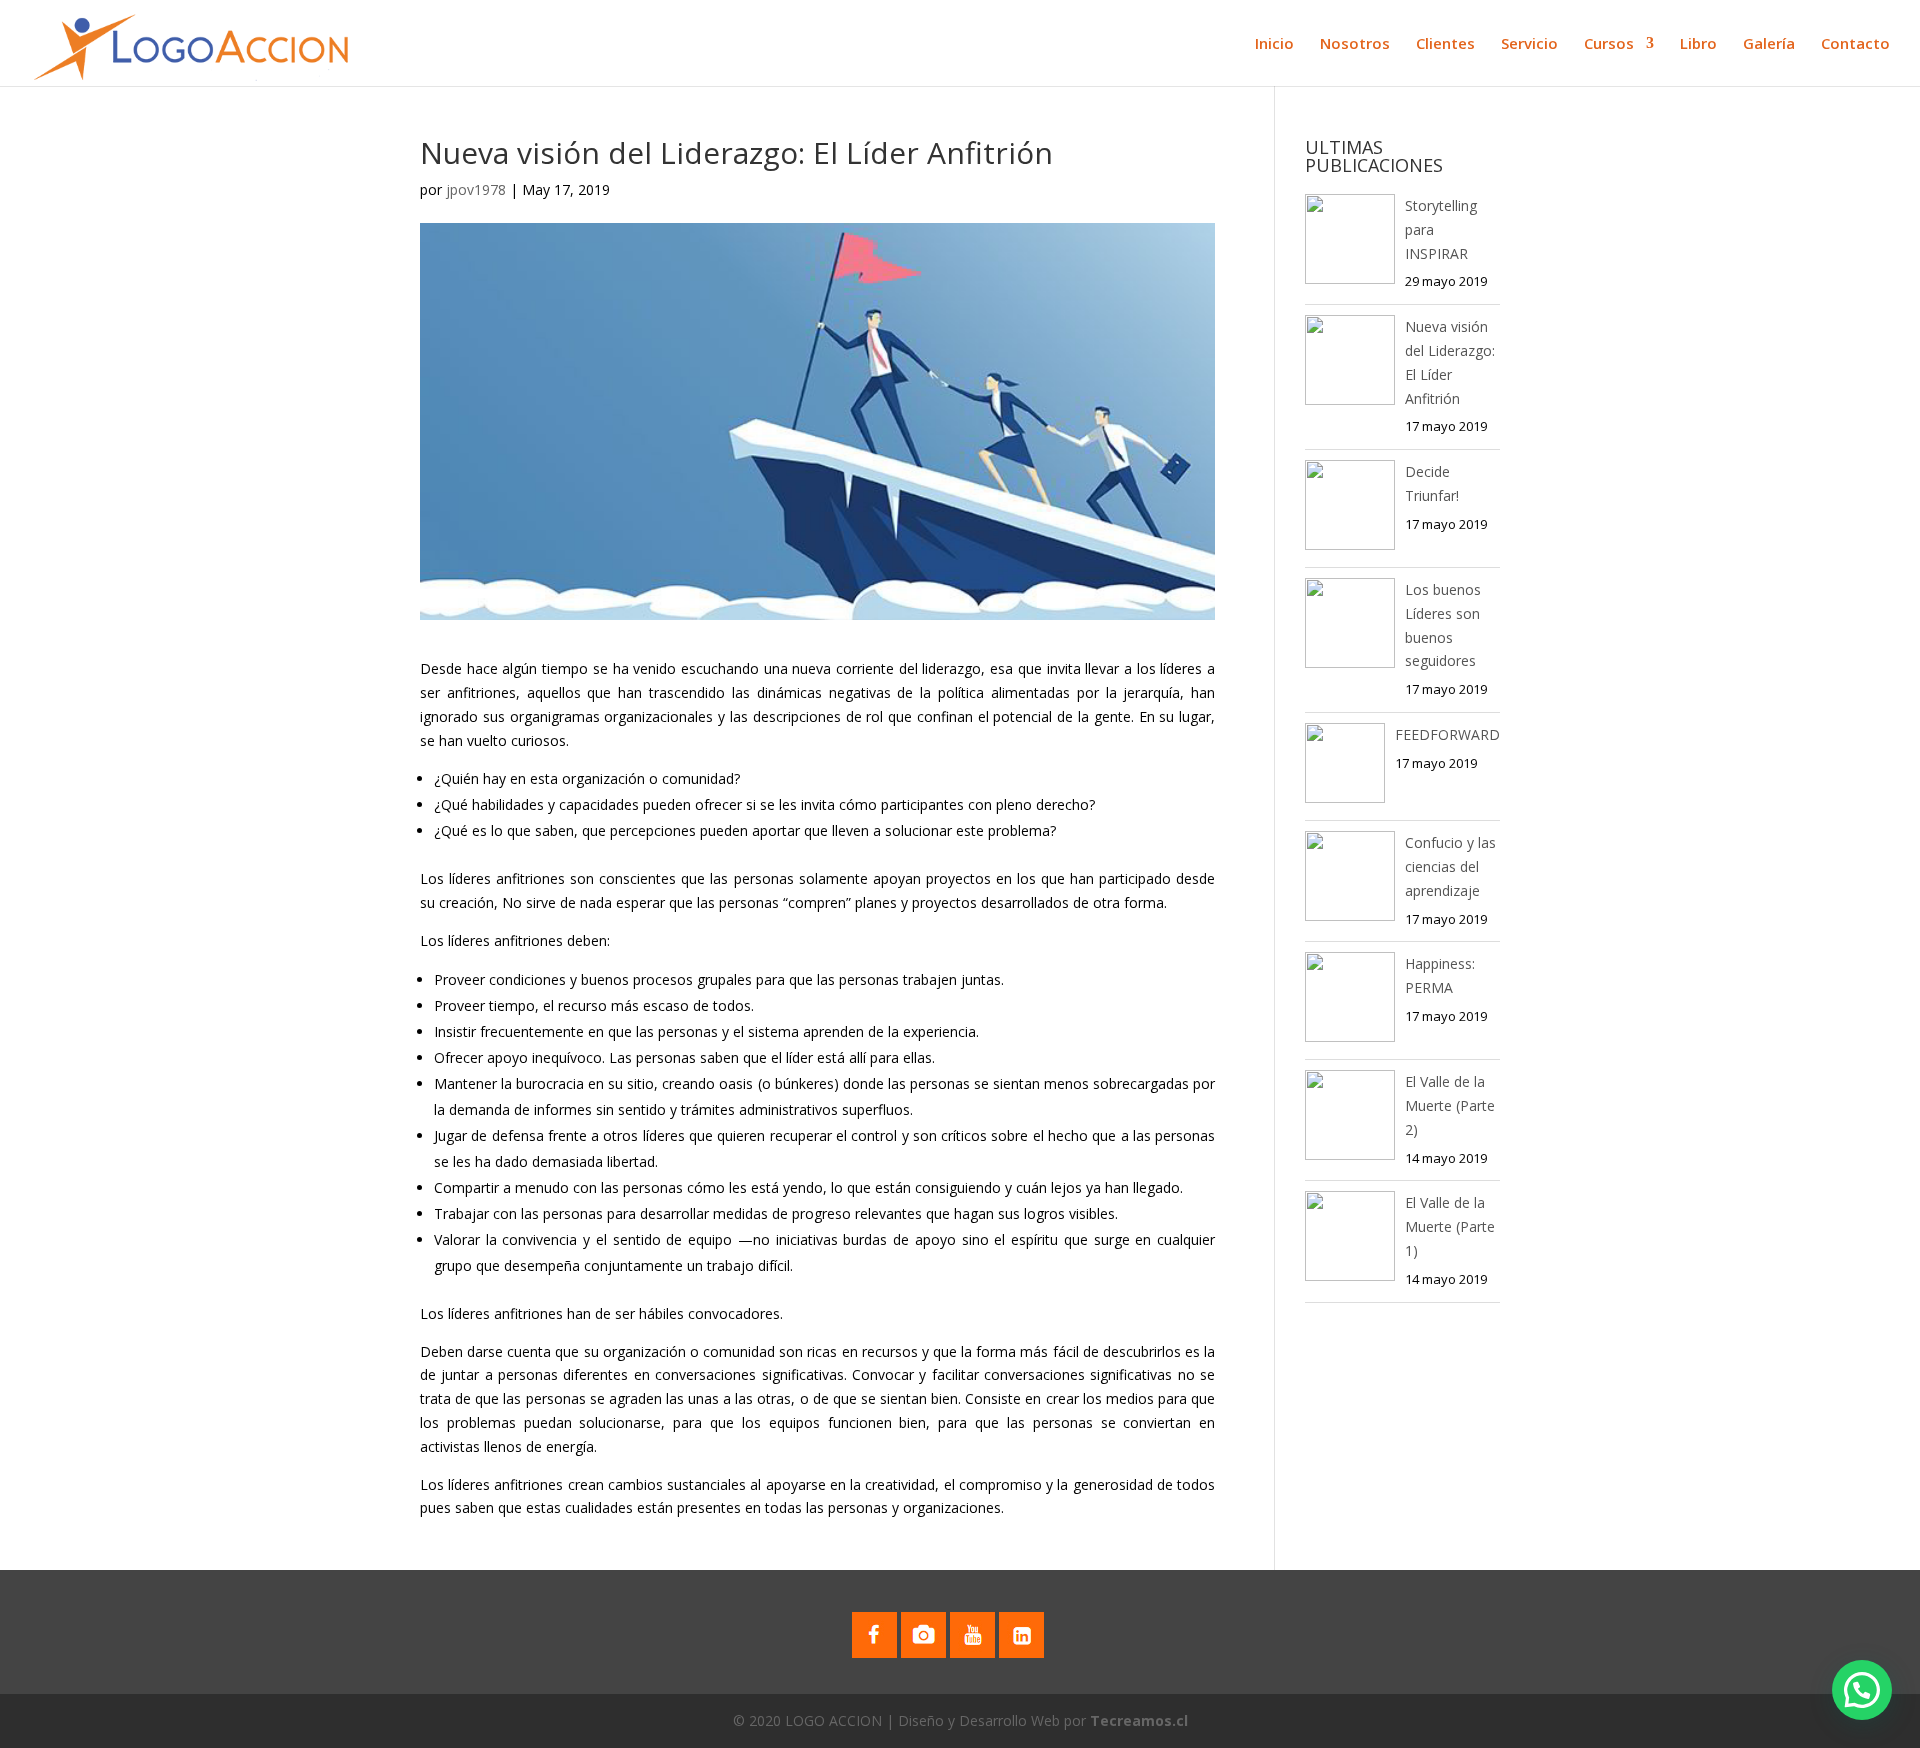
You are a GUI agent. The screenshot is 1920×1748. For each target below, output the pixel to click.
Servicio (1529, 44)
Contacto (1855, 44)
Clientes (1445, 44)
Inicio (1274, 44)
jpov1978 (476, 189)
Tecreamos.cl (1139, 1720)
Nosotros (1355, 44)
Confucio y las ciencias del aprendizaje (1450, 866)
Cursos (1609, 44)
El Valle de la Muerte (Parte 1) (1450, 1226)
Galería (1769, 44)
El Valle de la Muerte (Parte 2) (1450, 1105)
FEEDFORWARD (1447, 734)
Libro (1698, 44)
